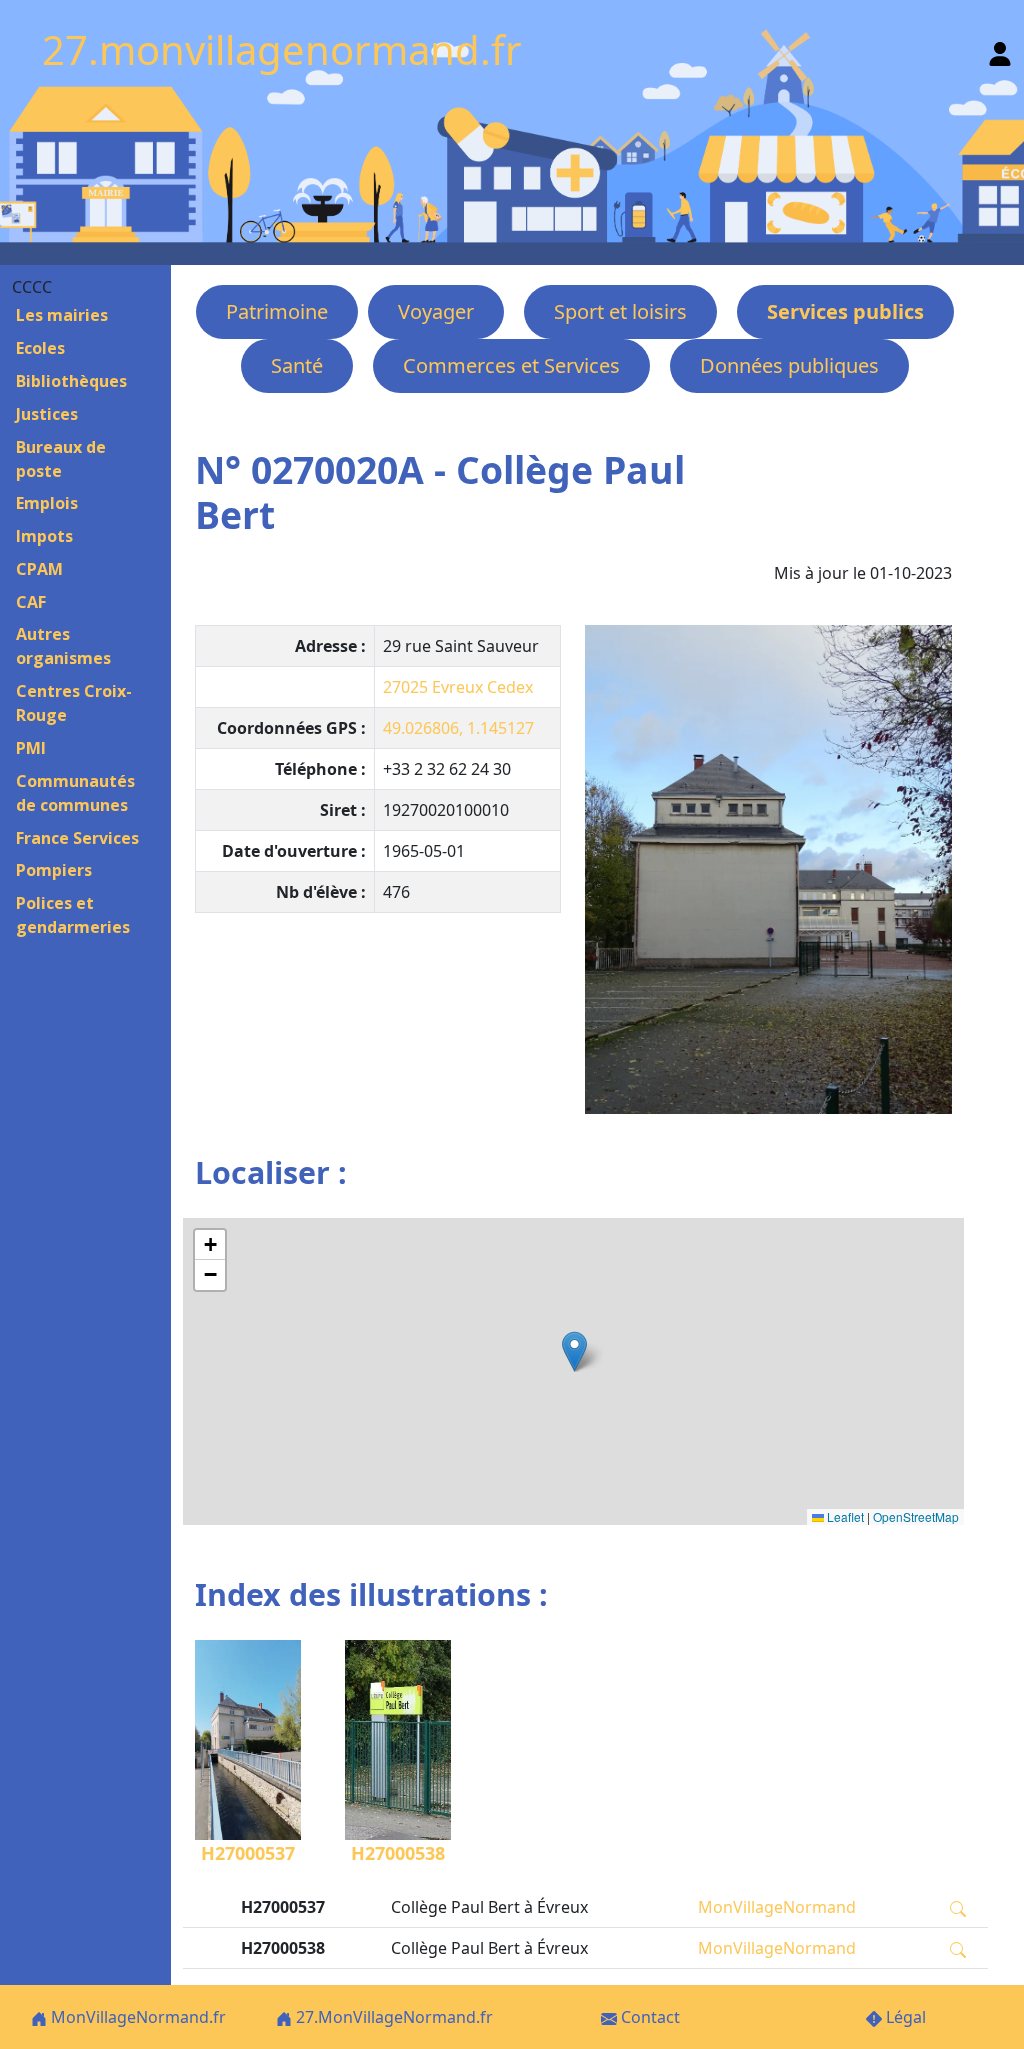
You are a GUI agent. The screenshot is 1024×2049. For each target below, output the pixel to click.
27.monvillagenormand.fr (282, 49)
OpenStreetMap (916, 1516)
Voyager (436, 311)
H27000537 (248, 1853)
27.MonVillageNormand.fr (392, 2017)
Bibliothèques (71, 381)
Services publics (845, 311)
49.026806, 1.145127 (458, 728)
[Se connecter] (1000, 49)
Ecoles (40, 348)
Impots (44, 536)
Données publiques (789, 365)
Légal (904, 2017)
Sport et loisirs (620, 311)
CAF (31, 602)
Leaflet (844, 1516)
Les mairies (62, 315)
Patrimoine (277, 311)
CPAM (39, 569)
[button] (574, 1351)
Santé (297, 365)
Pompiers (54, 870)
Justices (47, 414)
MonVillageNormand (777, 1907)
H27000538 (398, 1853)
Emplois (47, 503)
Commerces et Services (511, 365)
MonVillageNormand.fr (136, 2017)
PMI (31, 748)
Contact (648, 2017)
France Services (77, 838)
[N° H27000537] (768, 869)
